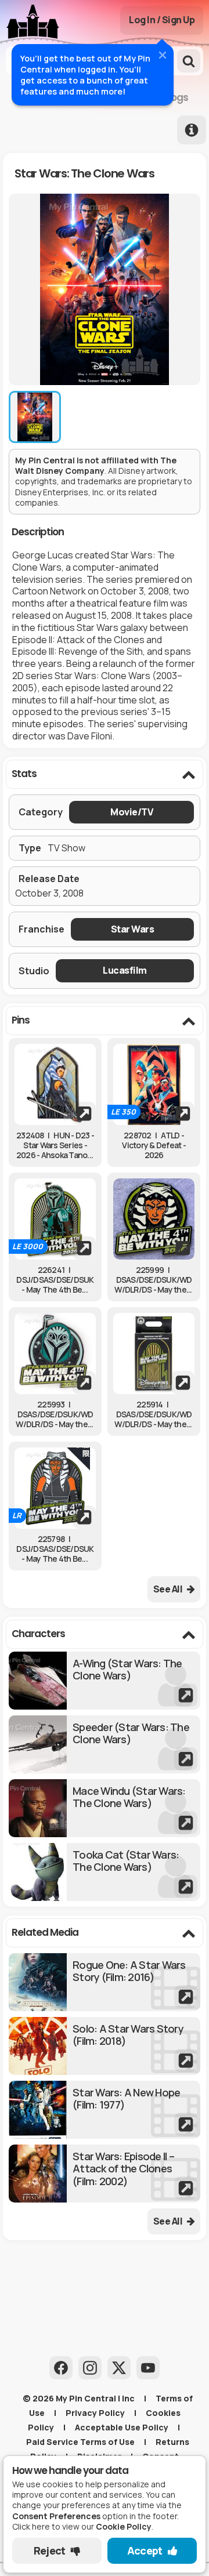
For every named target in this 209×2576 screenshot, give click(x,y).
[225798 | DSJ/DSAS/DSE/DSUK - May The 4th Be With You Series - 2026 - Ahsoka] (55, 1488)
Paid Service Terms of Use (80, 2442)
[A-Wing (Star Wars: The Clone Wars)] (105, 1681)
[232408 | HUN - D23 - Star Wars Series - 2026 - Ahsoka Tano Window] (55, 1084)
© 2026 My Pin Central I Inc (79, 2398)
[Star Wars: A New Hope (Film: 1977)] (105, 2110)
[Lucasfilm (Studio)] (125, 970)
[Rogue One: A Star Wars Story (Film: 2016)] (105, 1982)
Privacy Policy (95, 2413)
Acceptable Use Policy (122, 2427)
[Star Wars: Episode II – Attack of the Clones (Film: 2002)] (105, 2174)
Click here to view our (82, 2526)
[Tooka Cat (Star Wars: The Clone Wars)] (105, 1872)
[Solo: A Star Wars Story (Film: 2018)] (105, 2046)
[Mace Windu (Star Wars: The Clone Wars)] (105, 1808)
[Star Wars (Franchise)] (132, 929)
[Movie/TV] (131, 812)
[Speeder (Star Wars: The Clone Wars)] (105, 1744)
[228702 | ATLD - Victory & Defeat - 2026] (154, 1084)
